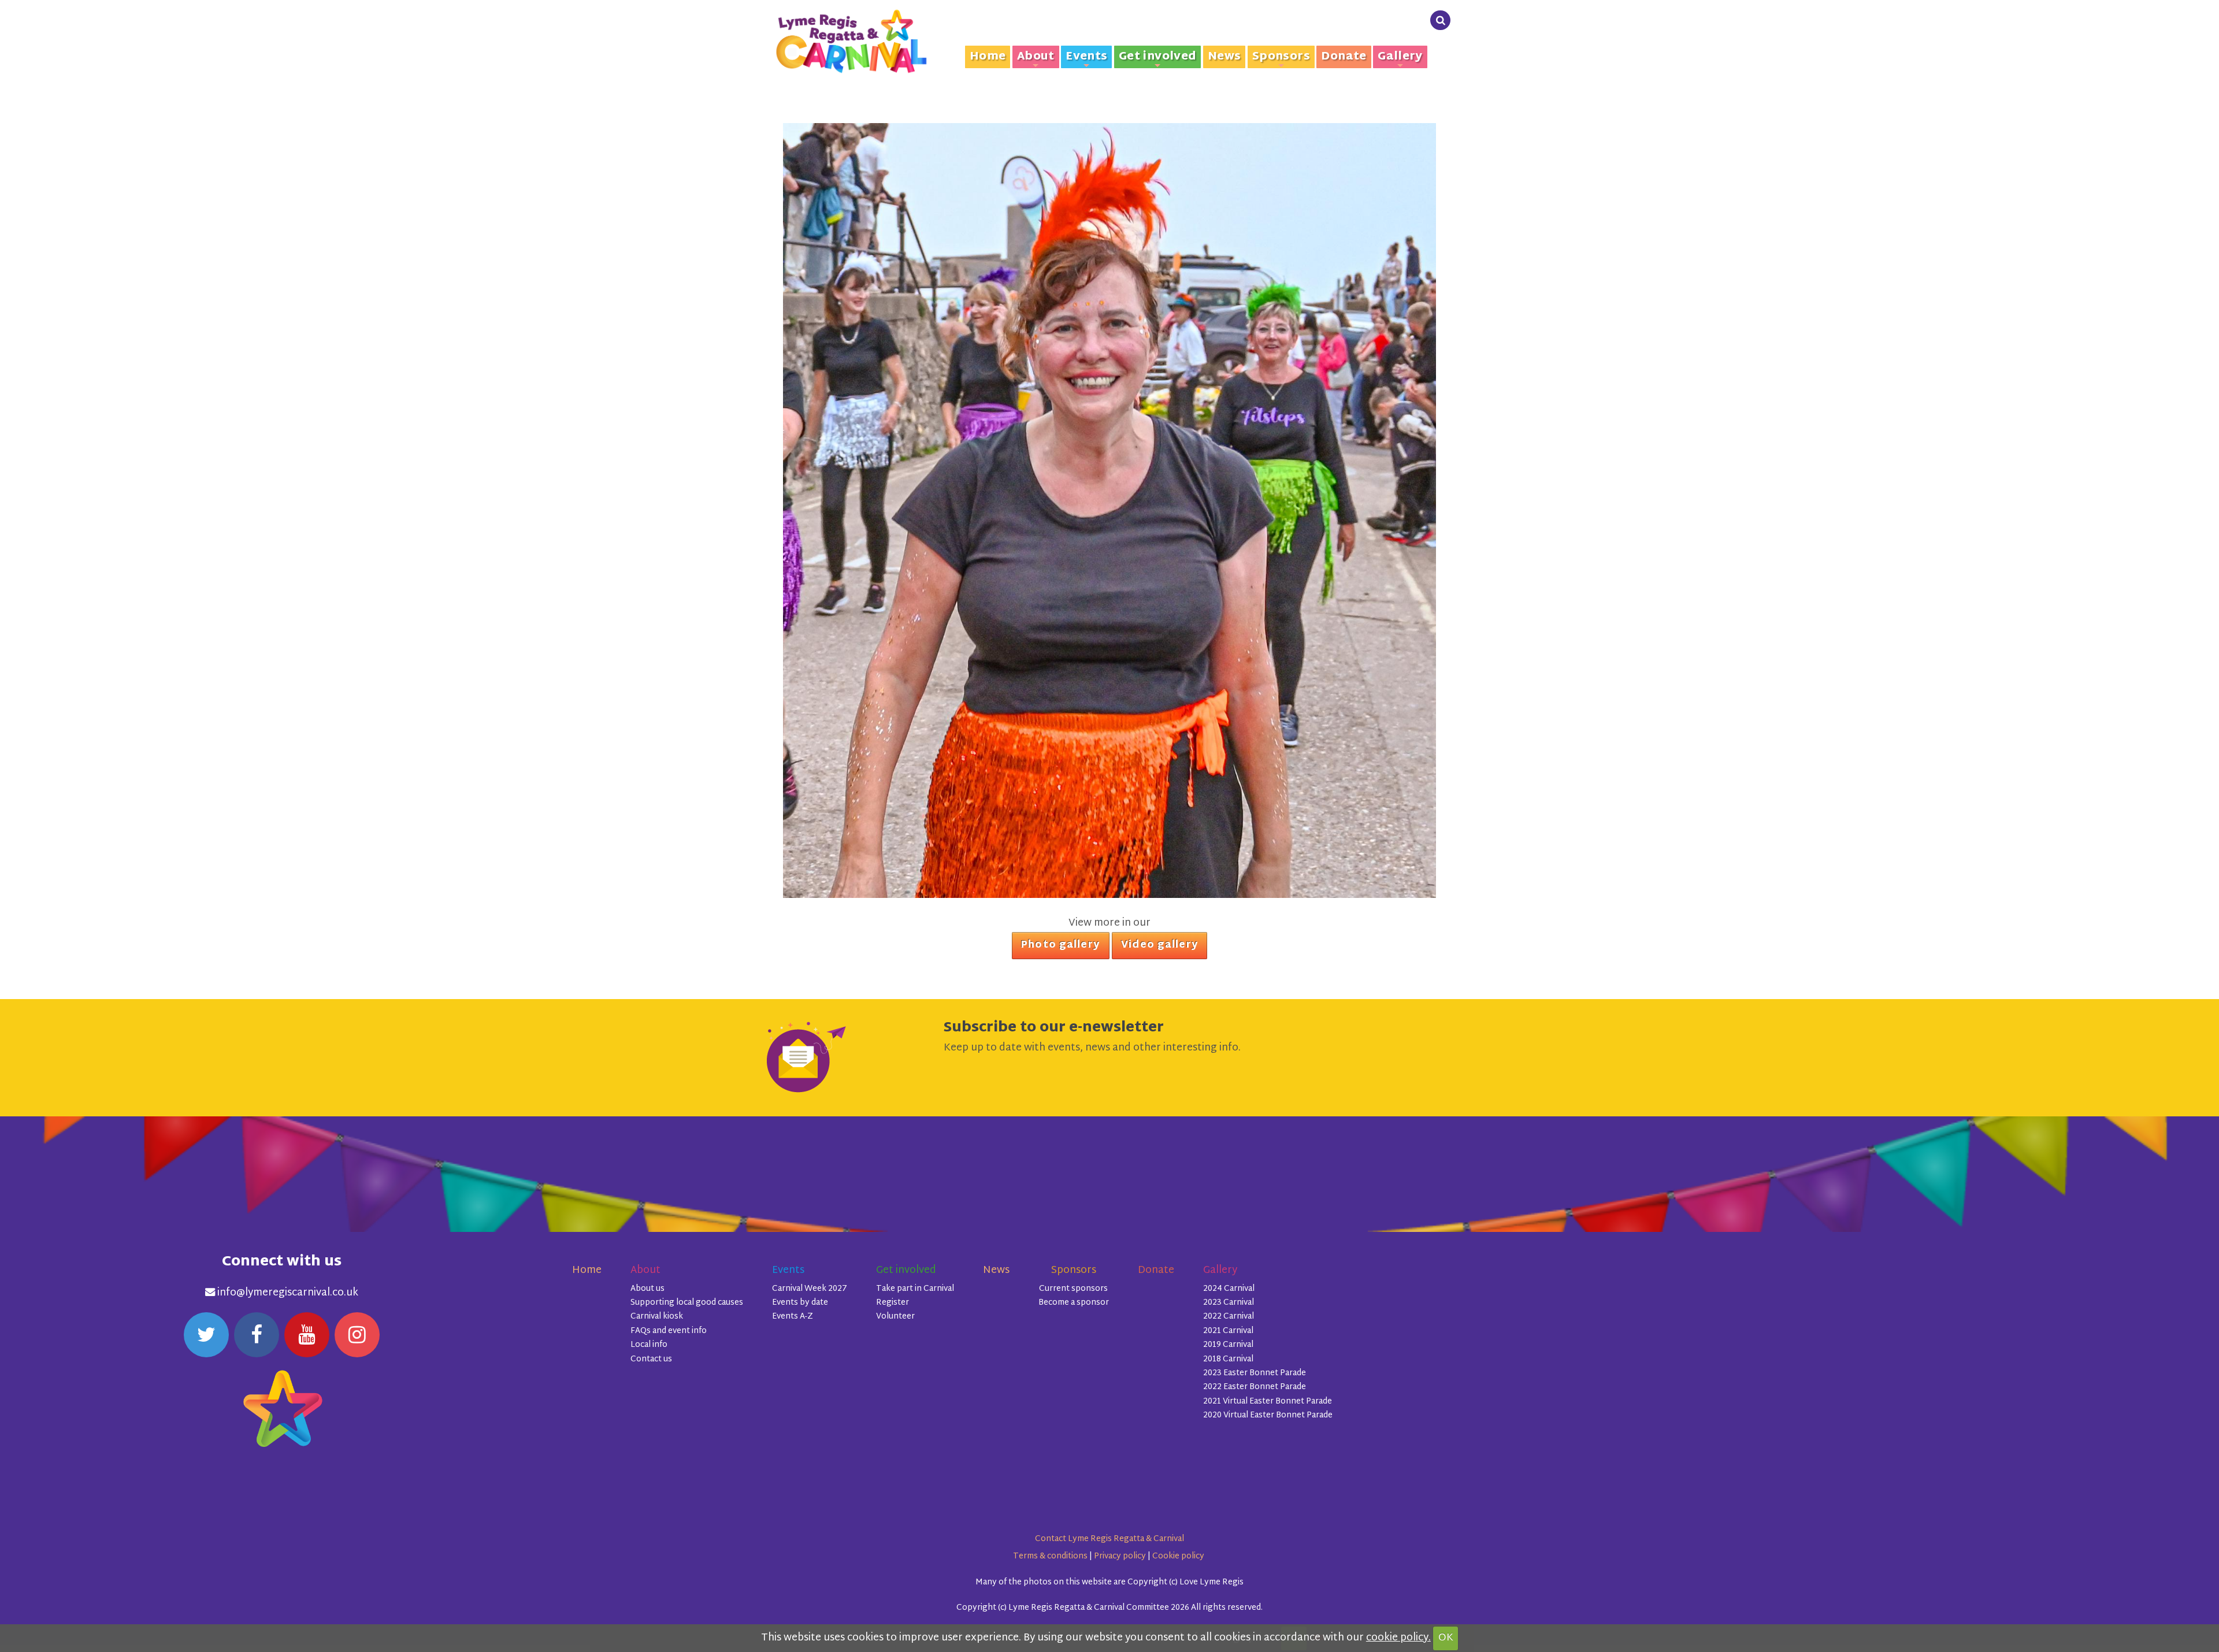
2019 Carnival (1228, 1345)
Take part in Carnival (915, 1289)
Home (988, 57)
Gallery (1400, 57)
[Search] (1440, 21)
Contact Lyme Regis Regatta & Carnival (1109, 1539)
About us (647, 1289)
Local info (649, 1345)
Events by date (800, 1303)
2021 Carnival (1228, 1331)
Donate (1344, 57)
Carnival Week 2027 (810, 1289)
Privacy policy (1120, 1556)
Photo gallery (1060, 945)
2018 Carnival (1228, 1359)
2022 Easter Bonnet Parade (1255, 1387)
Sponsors (1281, 57)
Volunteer (895, 1317)
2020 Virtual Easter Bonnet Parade (1268, 1415)
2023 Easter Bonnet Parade (1255, 1373)
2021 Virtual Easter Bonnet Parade (1268, 1402)
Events (1086, 57)
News (1224, 57)
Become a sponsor (1074, 1303)
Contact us (651, 1359)
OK (1446, 1638)
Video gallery (1159, 945)
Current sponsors (1073, 1289)
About (1036, 57)
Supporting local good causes (687, 1303)
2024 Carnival (1229, 1289)
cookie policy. (1398, 1638)
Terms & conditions (1050, 1556)
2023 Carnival (1229, 1303)
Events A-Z (793, 1317)
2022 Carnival (1229, 1317)
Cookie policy (1178, 1556)
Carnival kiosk (657, 1317)
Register (893, 1303)
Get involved (1158, 57)
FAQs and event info (669, 1331)
